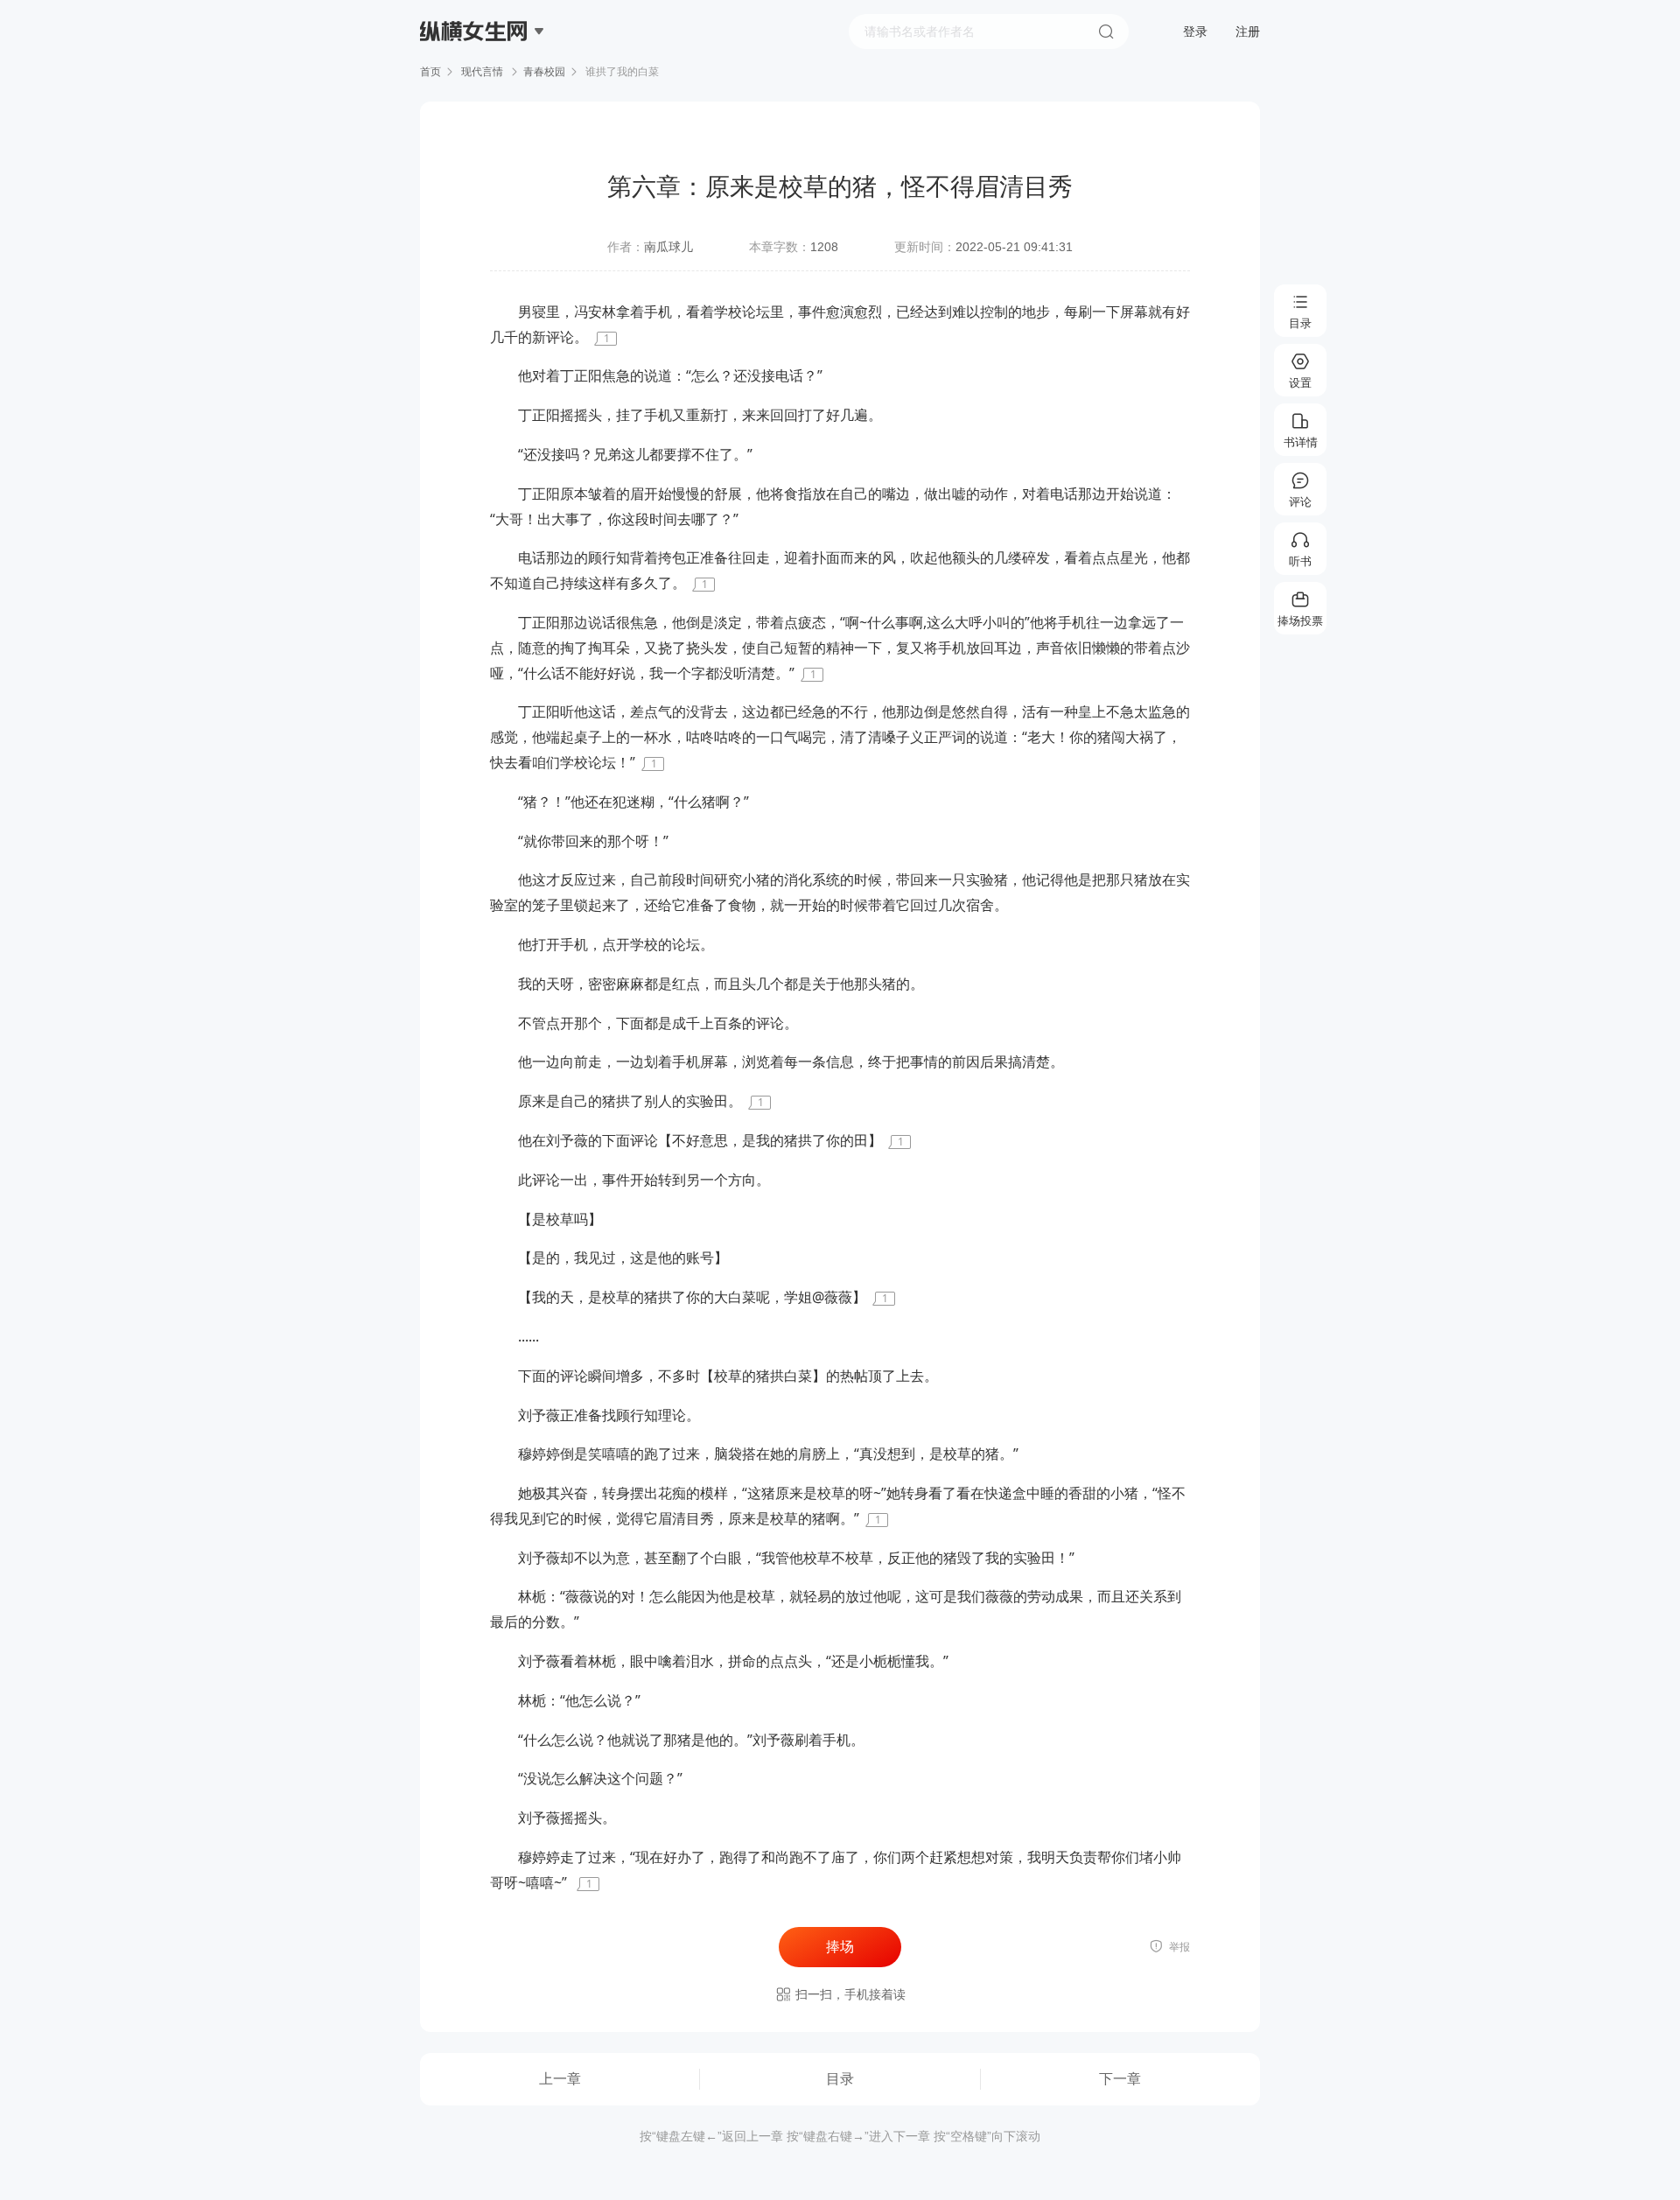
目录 (840, 2079)
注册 (1248, 32)
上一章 (560, 2079)
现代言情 (482, 72)
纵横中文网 (475, 81)
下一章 (1120, 2079)
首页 (430, 72)
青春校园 (544, 72)
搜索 (1106, 32)
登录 (1195, 32)
